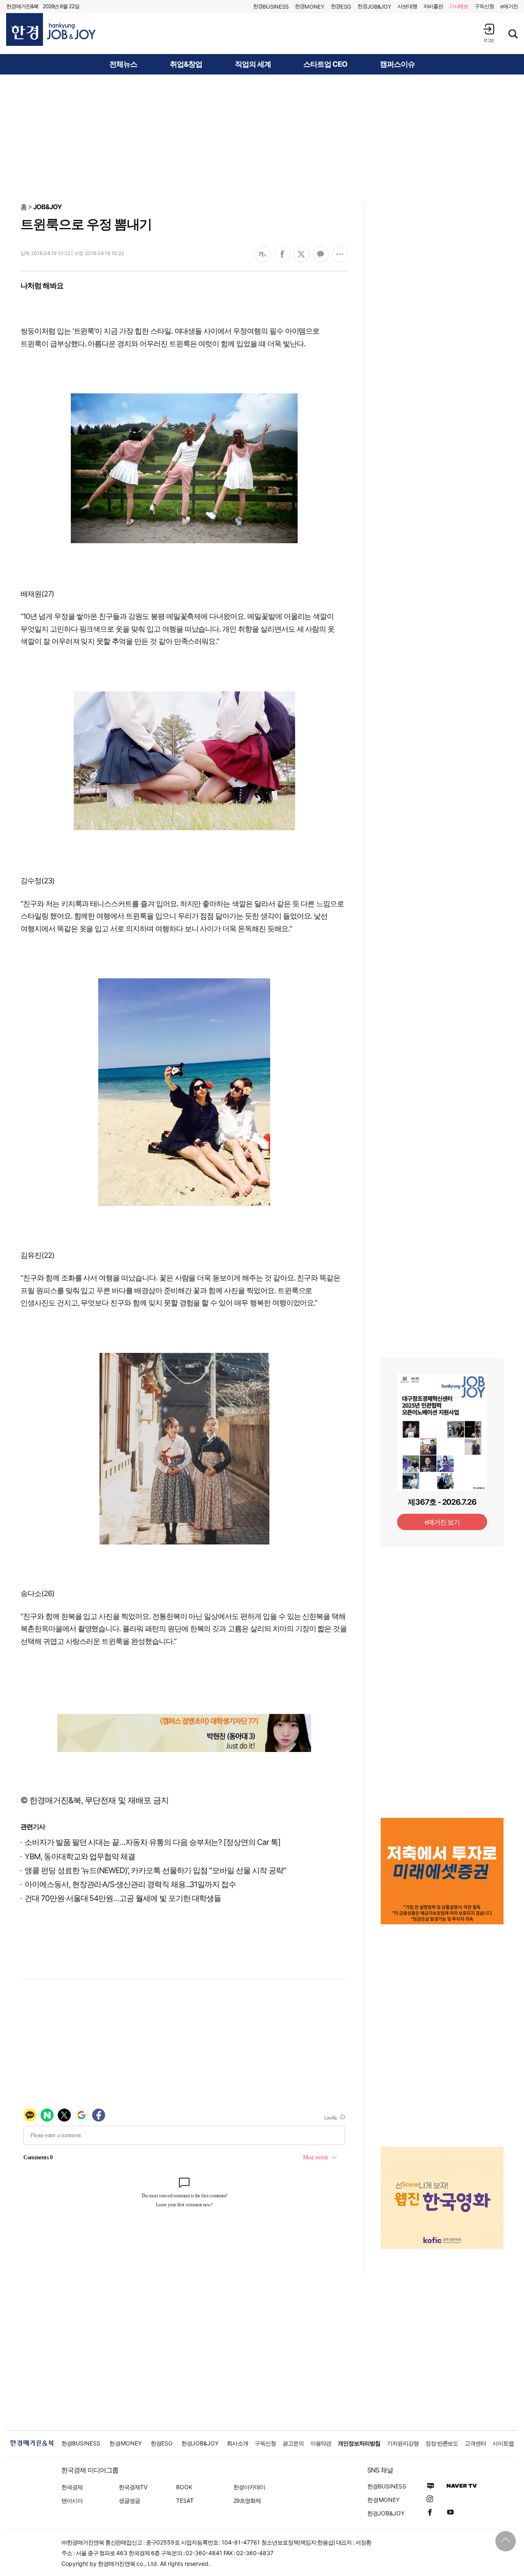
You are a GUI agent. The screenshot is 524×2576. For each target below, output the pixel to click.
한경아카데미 (249, 2487)
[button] (489, 33)
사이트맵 (503, 2443)
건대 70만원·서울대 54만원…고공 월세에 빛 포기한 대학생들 (123, 1898)
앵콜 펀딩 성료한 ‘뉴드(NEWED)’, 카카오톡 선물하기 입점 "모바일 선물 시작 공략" (155, 1870)
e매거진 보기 (442, 1522)
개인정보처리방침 (359, 2443)
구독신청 (484, 6)
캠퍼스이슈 (397, 64)
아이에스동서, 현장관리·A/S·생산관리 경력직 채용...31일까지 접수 (130, 1884)
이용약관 (321, 2443)
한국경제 (72, 2487)
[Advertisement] (262, 138)
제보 (459, 6)
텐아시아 (72, 2500)
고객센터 (475, 2443)
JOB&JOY (47, 207)
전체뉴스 (123, 64)
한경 (271, 6)
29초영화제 (247, 2500)
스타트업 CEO (325, 64)
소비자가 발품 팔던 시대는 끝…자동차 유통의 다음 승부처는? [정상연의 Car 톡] (152, 1842)
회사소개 (237, 2443)
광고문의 (293, 2443)
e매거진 (509, 6)
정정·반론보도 (442, 2443)
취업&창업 (186, 64)
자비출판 (433, 6)
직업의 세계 (253, 64)
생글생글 (129, 2500)
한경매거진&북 (22, 6)
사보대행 (407, 6)
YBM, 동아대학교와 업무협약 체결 (80, 1857)
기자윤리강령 (403, 2443)
